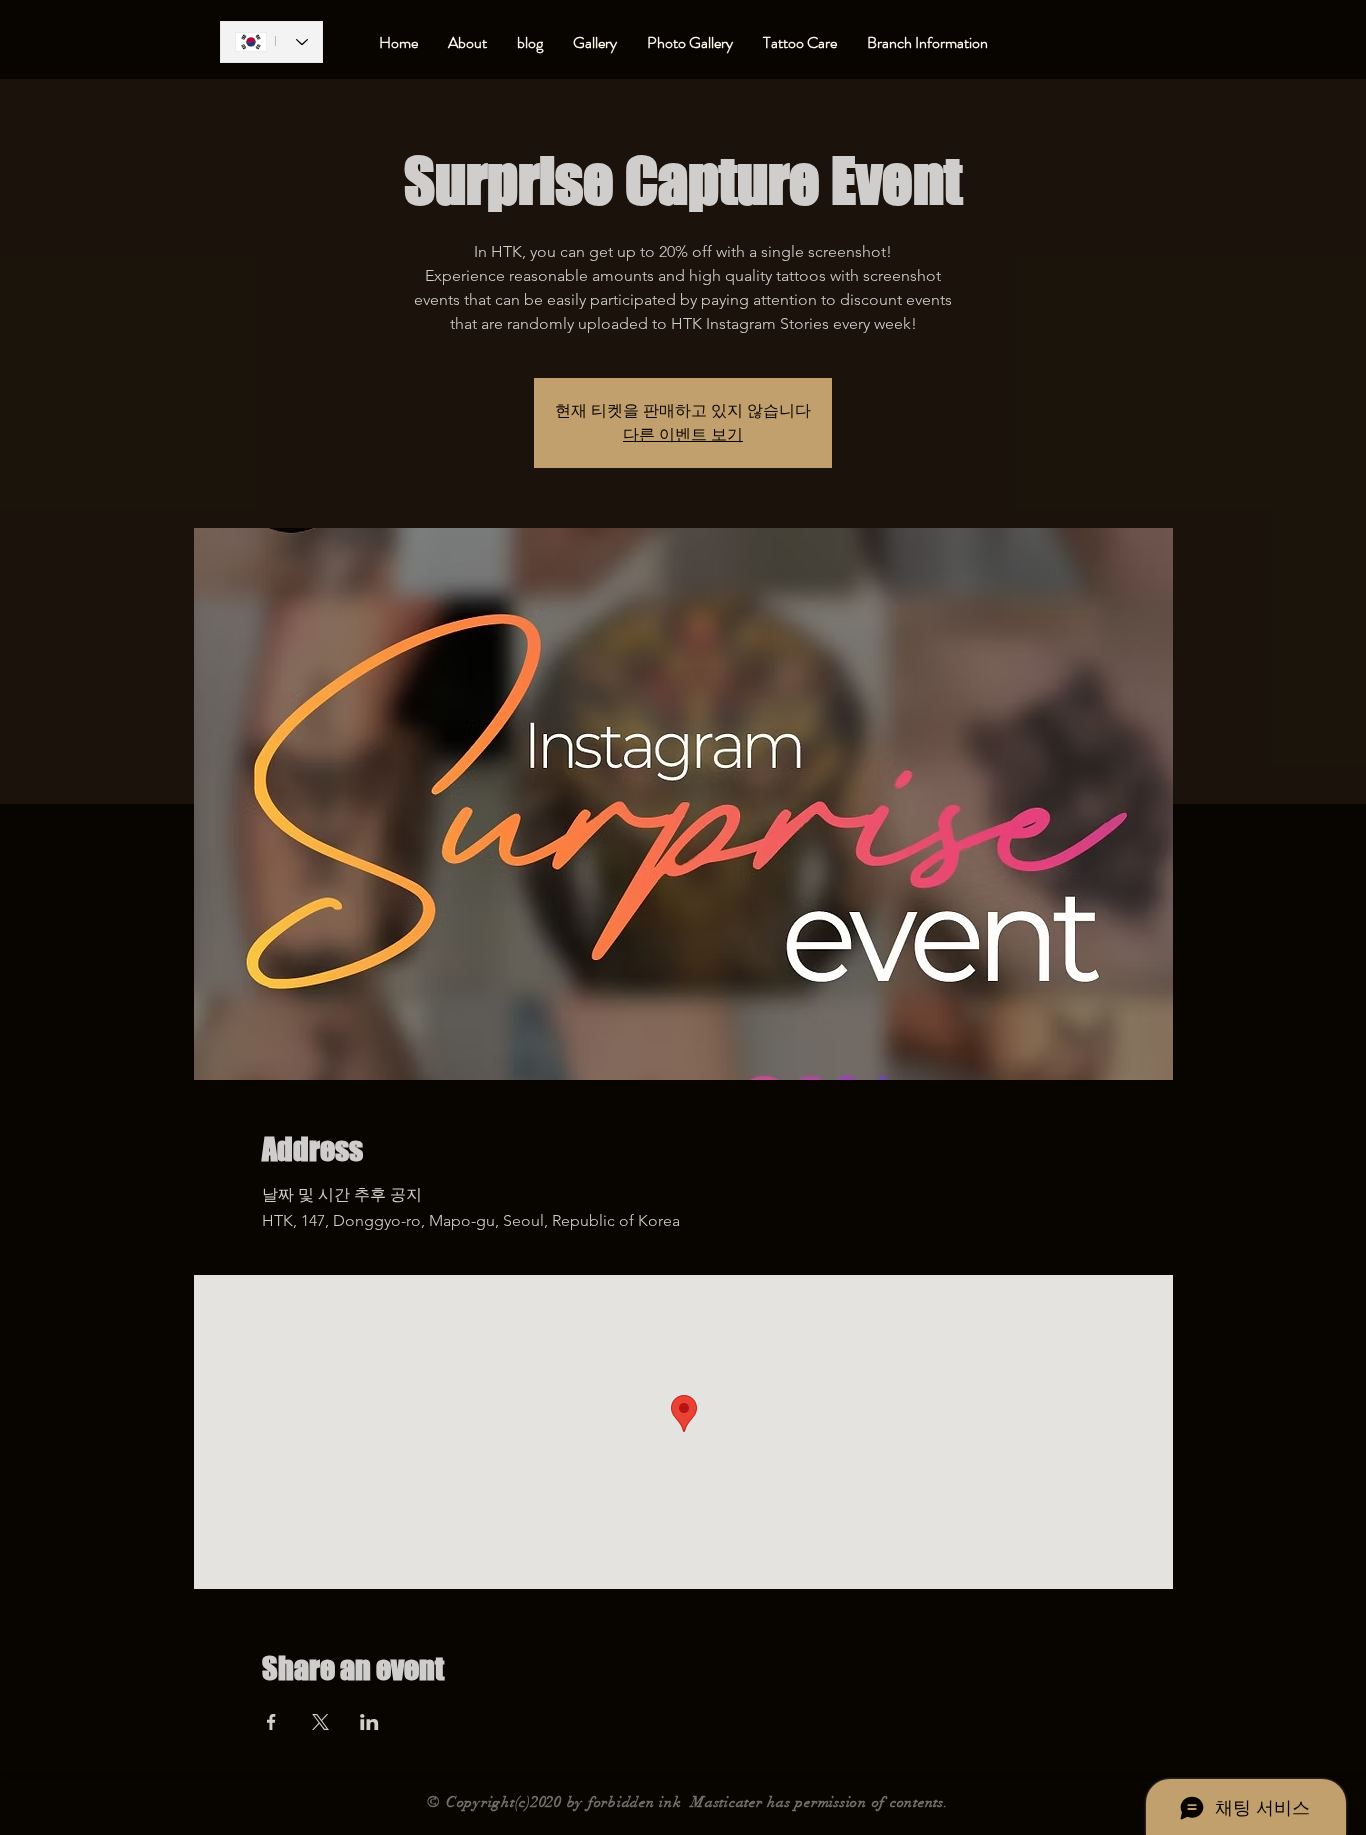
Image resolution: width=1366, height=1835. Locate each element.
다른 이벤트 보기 (683, 434)
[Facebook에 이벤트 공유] (271, 1722)
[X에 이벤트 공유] (320, 1722)
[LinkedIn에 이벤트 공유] (369, 1722)
